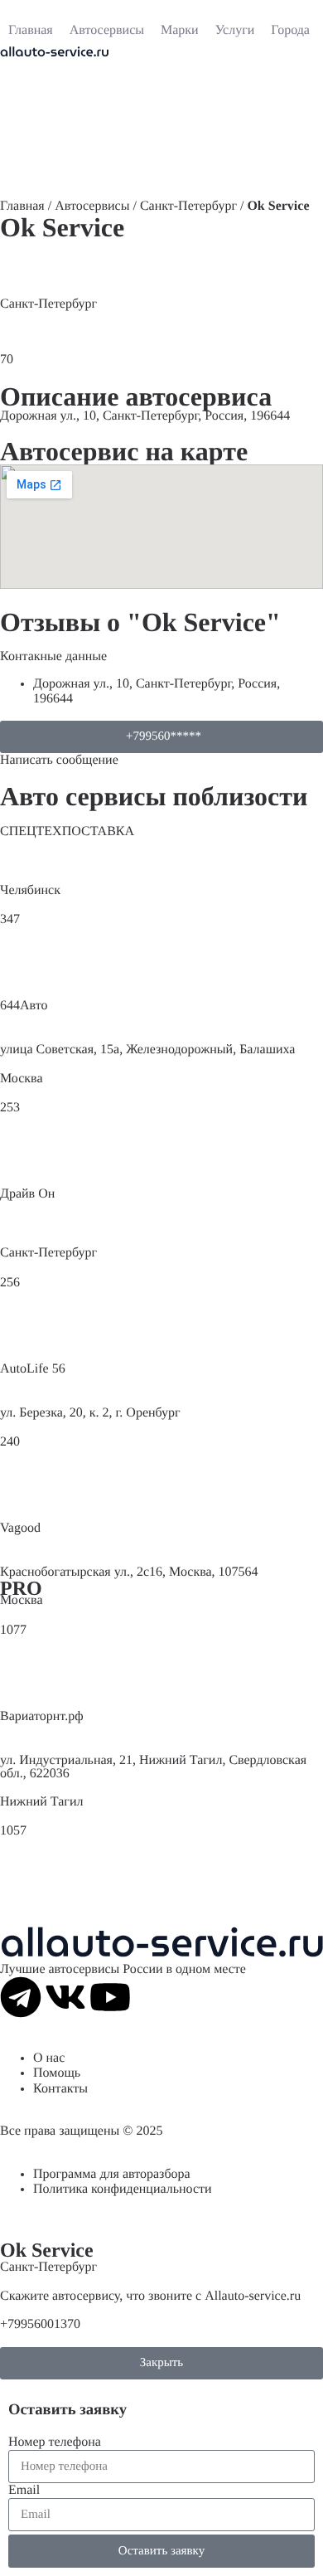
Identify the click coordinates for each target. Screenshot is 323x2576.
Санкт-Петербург (188, 206)
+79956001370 (40, 2324)
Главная (22, 206)
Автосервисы (92, 206)
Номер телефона (55, 2442)
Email (24, 2490)
